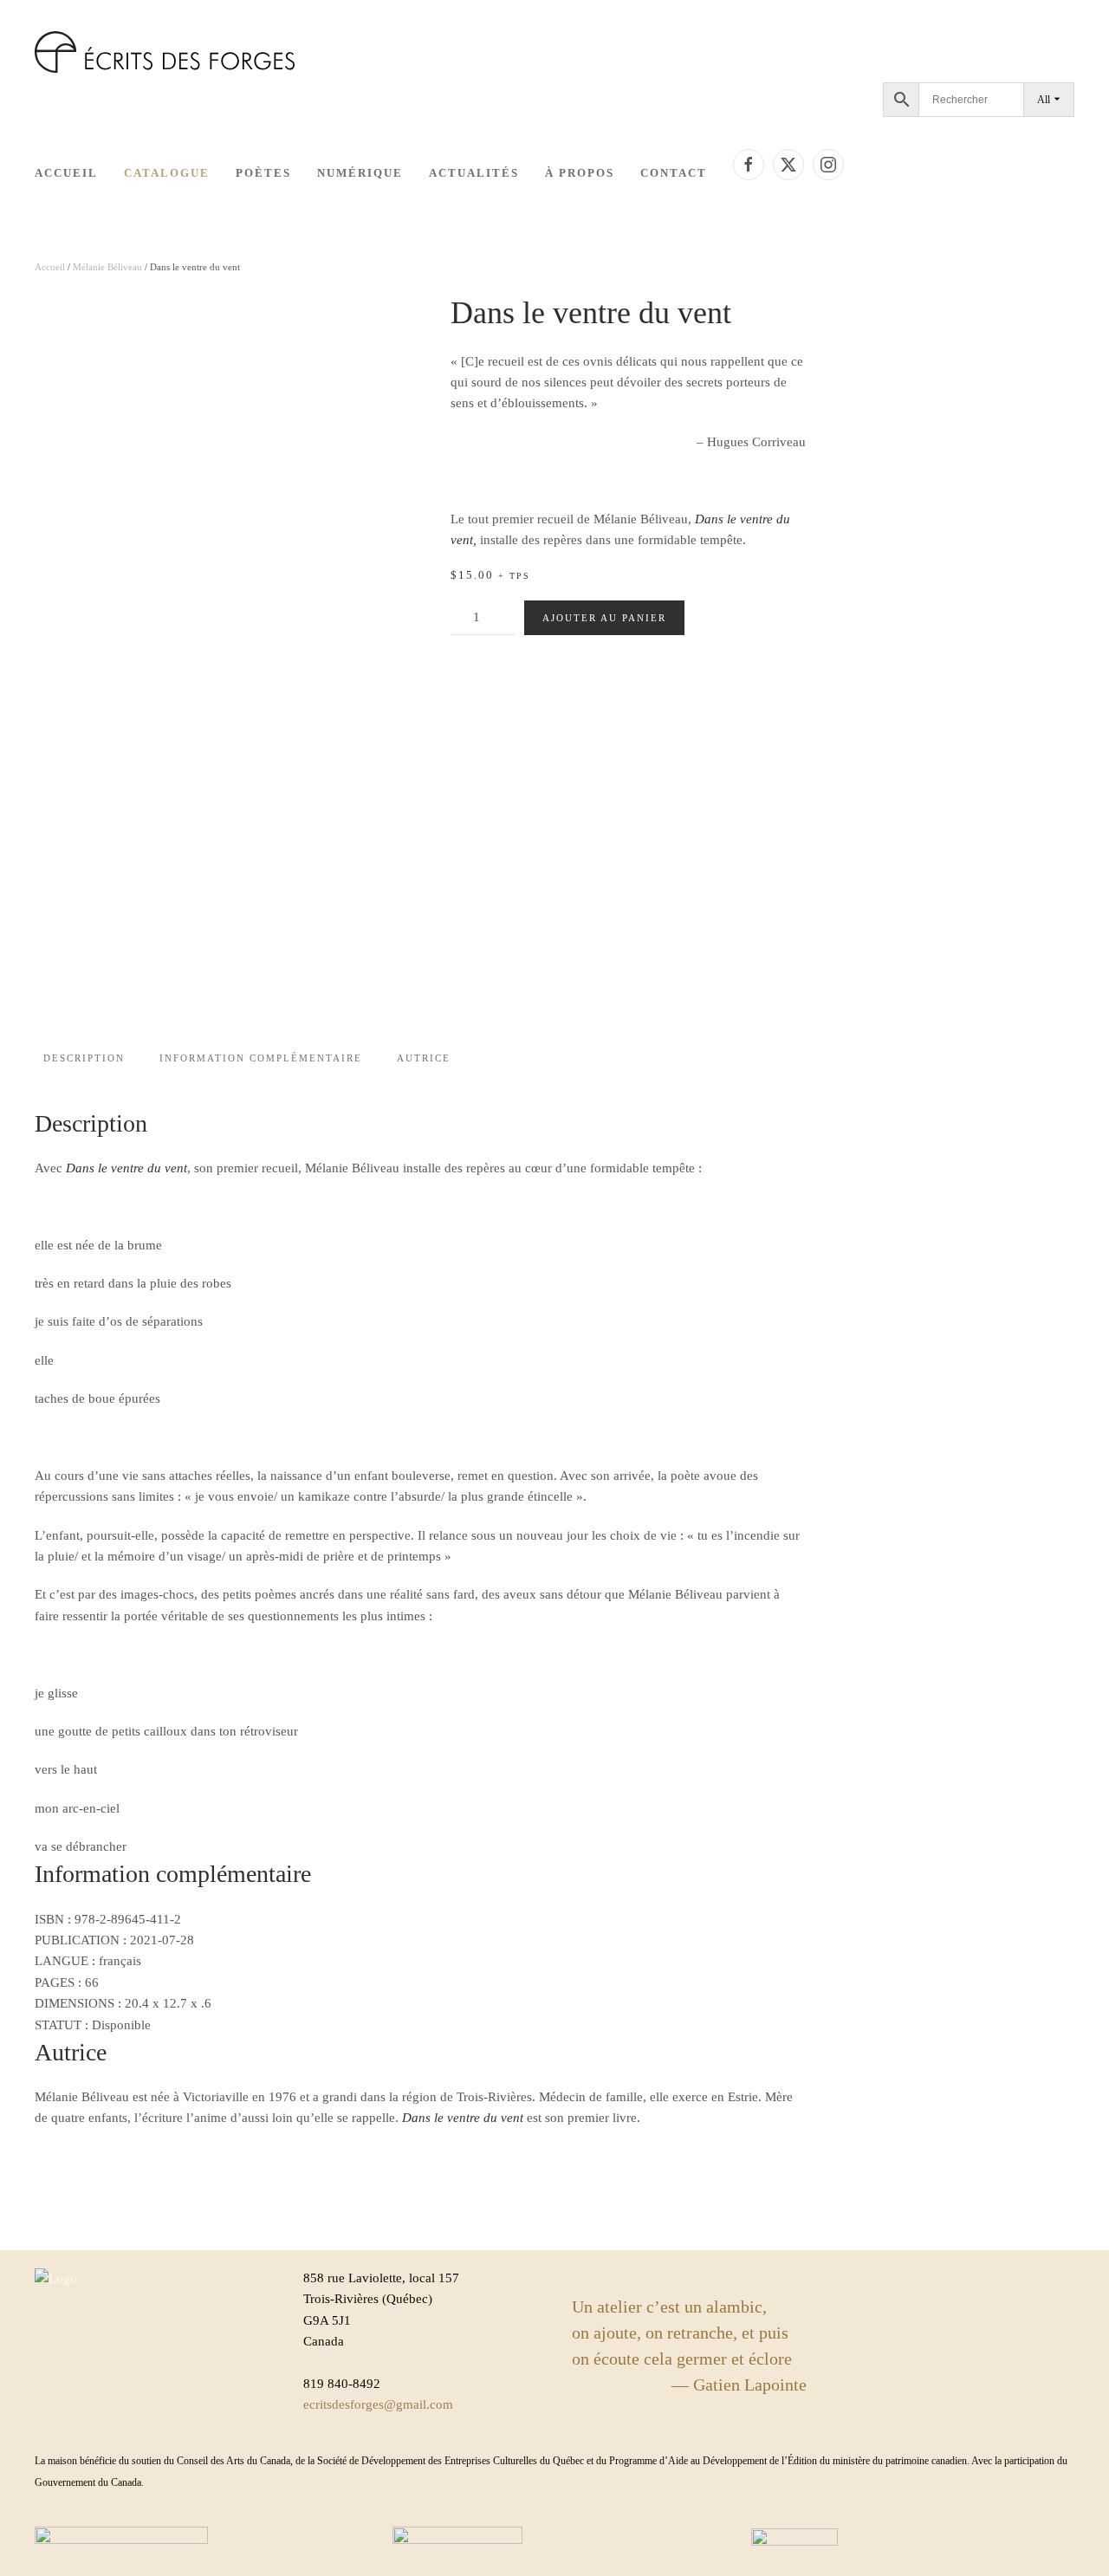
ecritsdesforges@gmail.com (378, 2404)
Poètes (263, 173)
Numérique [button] (360, 173)
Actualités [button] (474, 173)
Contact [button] (674, 173)
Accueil (66, 173)
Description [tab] (84, 1058)
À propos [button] (580, 173)
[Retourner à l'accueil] (165, 52)
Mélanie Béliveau (107, 267)
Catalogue (167, 173)
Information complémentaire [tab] (261, 1058)
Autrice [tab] (424, 1058)
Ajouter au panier (604, 618)
